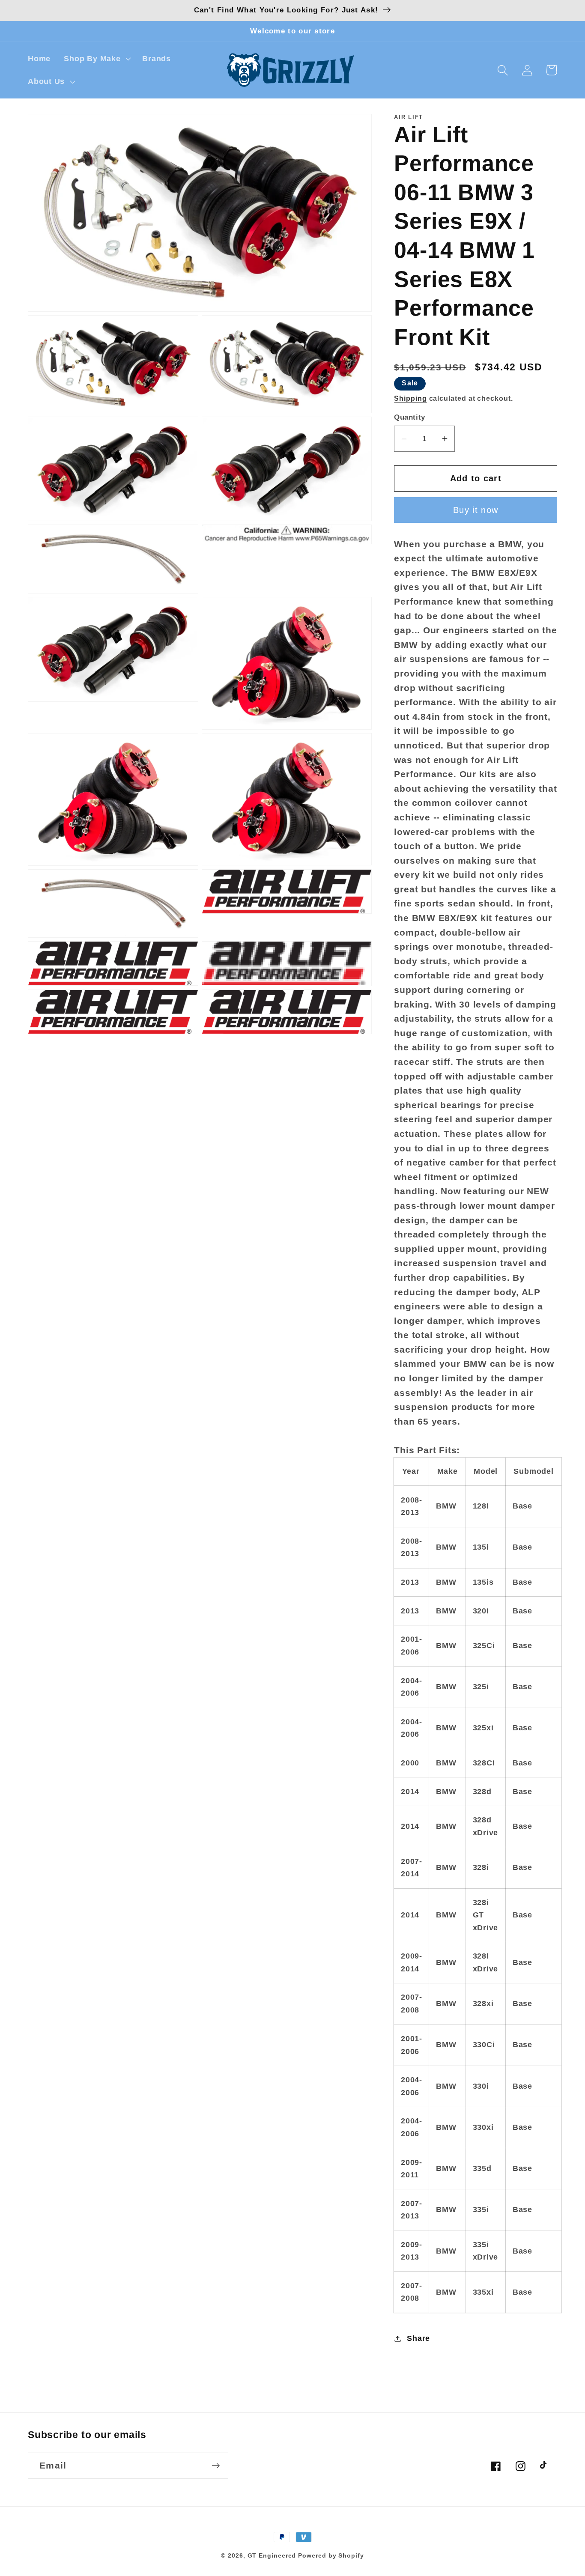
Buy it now (476, 510)
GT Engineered (272, 2555)
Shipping (410, 399)
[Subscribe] (216, 2466)
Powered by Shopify (331, 2555)
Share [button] (418, 2338)
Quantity (409, 417)
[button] (97, 59)
